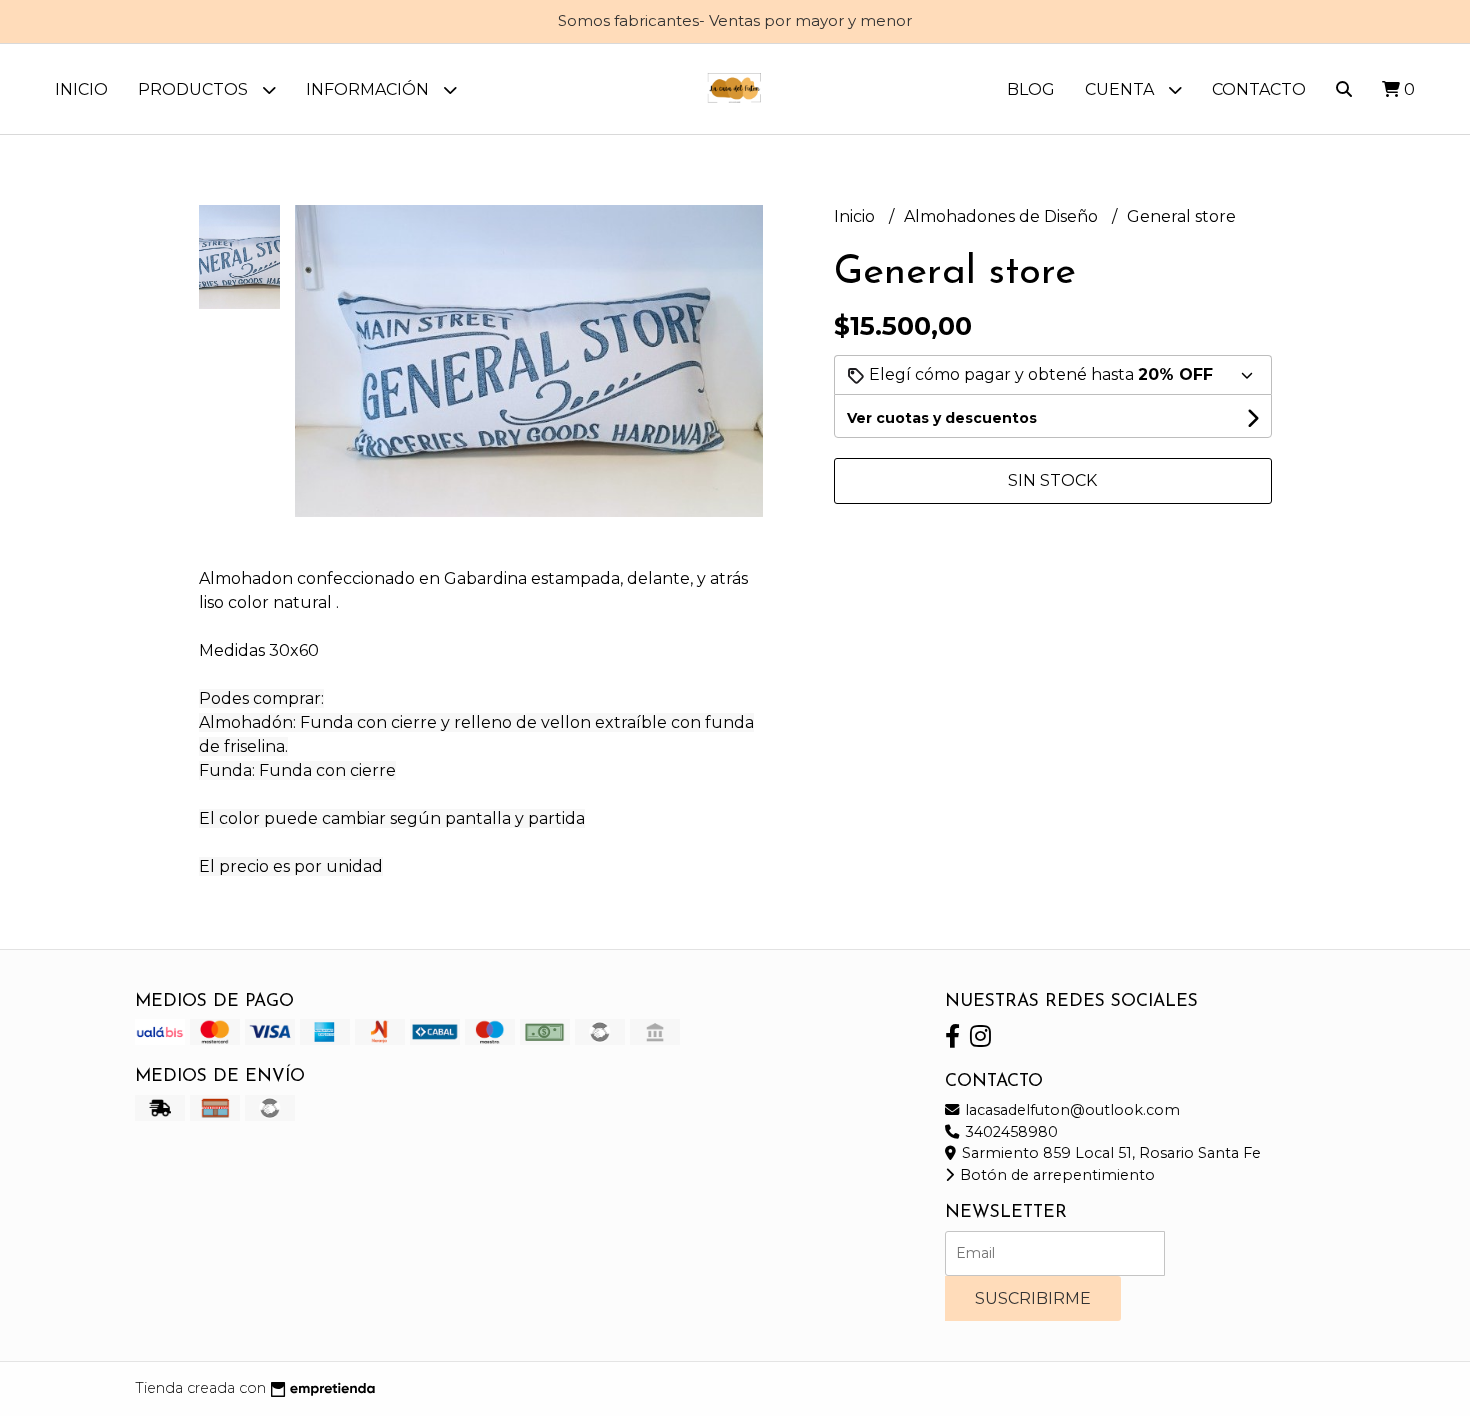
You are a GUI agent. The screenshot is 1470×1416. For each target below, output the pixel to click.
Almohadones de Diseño (1003, 216)
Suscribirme (1033, 1298)
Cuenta (1121, 89)
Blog (1031, 89)
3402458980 (1009, 1132)
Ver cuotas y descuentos (942, 418)
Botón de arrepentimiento (1055, 1175)
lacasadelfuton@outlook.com (1070, 1110)
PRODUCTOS (195, 89)
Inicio (81, 89)
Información (369, 89)
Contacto (1259, 89)
